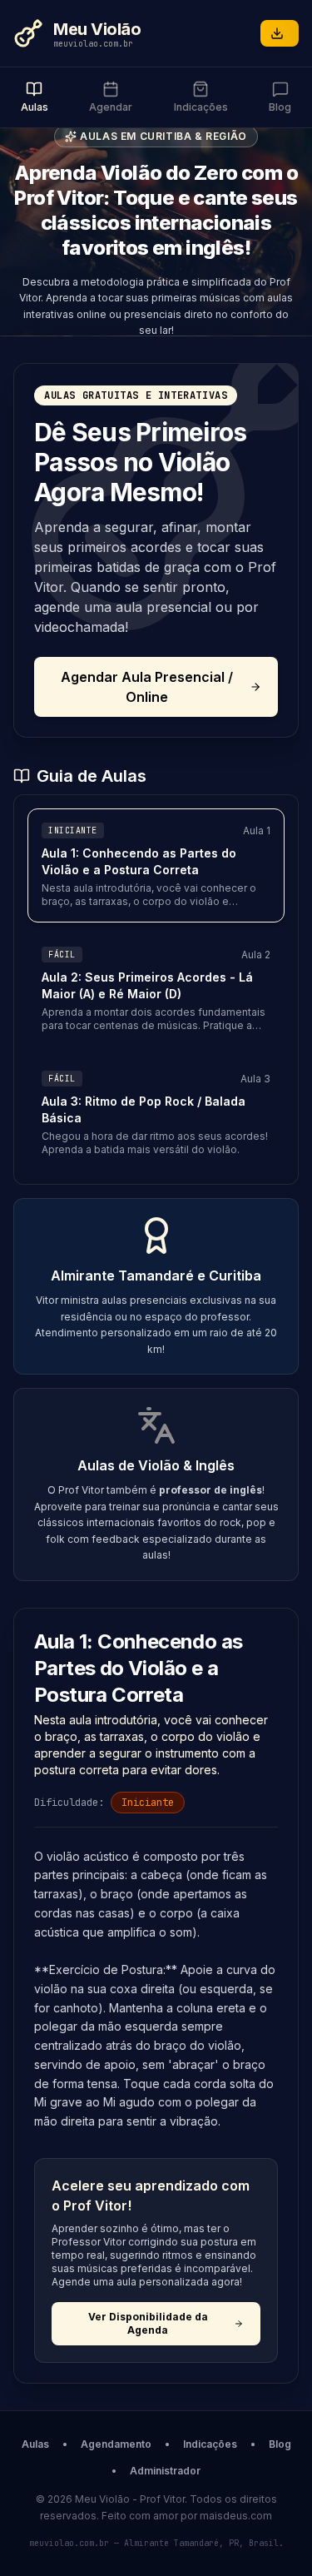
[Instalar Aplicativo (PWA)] (280, 33)
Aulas (35, 2444)
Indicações (210, 2444)
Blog (280, 2444)
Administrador (165, 2471)
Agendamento (116, 2444)
